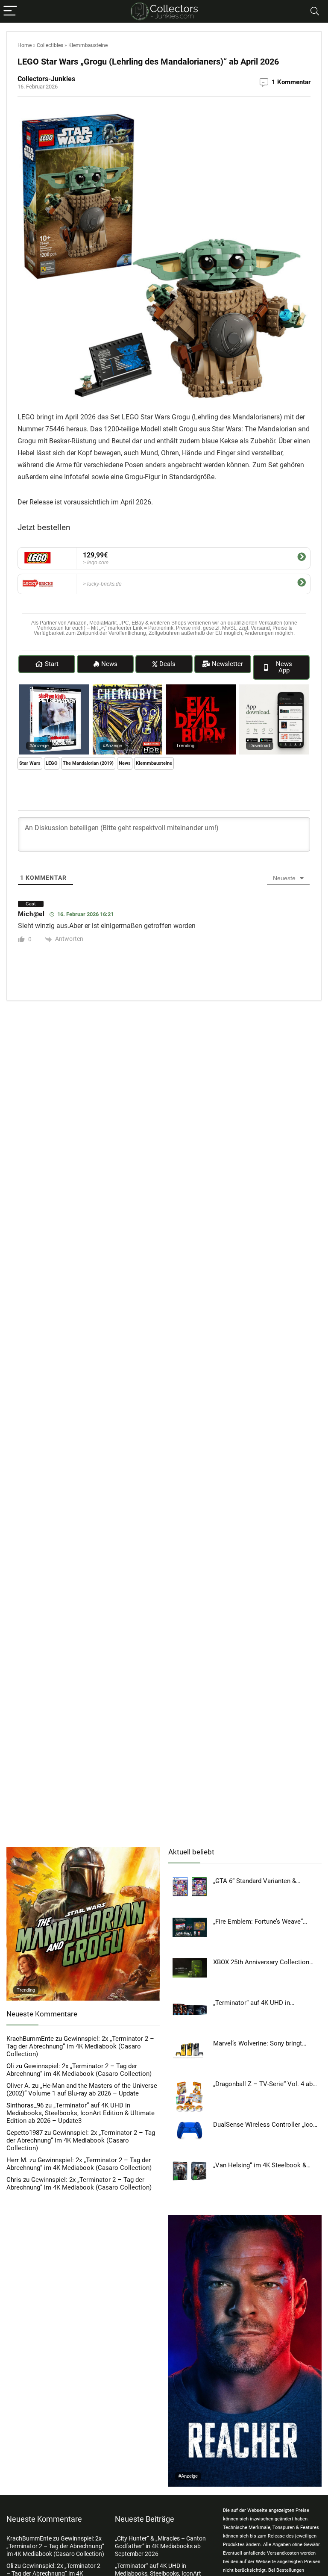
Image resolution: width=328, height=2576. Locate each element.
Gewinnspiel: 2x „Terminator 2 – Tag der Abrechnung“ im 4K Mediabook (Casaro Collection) (80, 2046)
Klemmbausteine (88, 45)
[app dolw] (274, 688)
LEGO (52, 763)
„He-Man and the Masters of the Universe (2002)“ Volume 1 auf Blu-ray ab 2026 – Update (82, 2090)
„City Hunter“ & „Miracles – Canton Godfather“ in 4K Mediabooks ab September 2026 (160, 2546)
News (125, 763)
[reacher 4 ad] (245, 2219)
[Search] (315, 11)
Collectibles (50, 45)
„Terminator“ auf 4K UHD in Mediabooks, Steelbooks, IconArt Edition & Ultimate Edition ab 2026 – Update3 (81, 2113)
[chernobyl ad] (128, 688)
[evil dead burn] (201, 688)
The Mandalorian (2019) (88, 763)
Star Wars (30, 763)
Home (25, 45)
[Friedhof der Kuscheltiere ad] (54, 688)
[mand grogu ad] (83, 1851)
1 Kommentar (291, 82)
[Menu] (10, 11)
